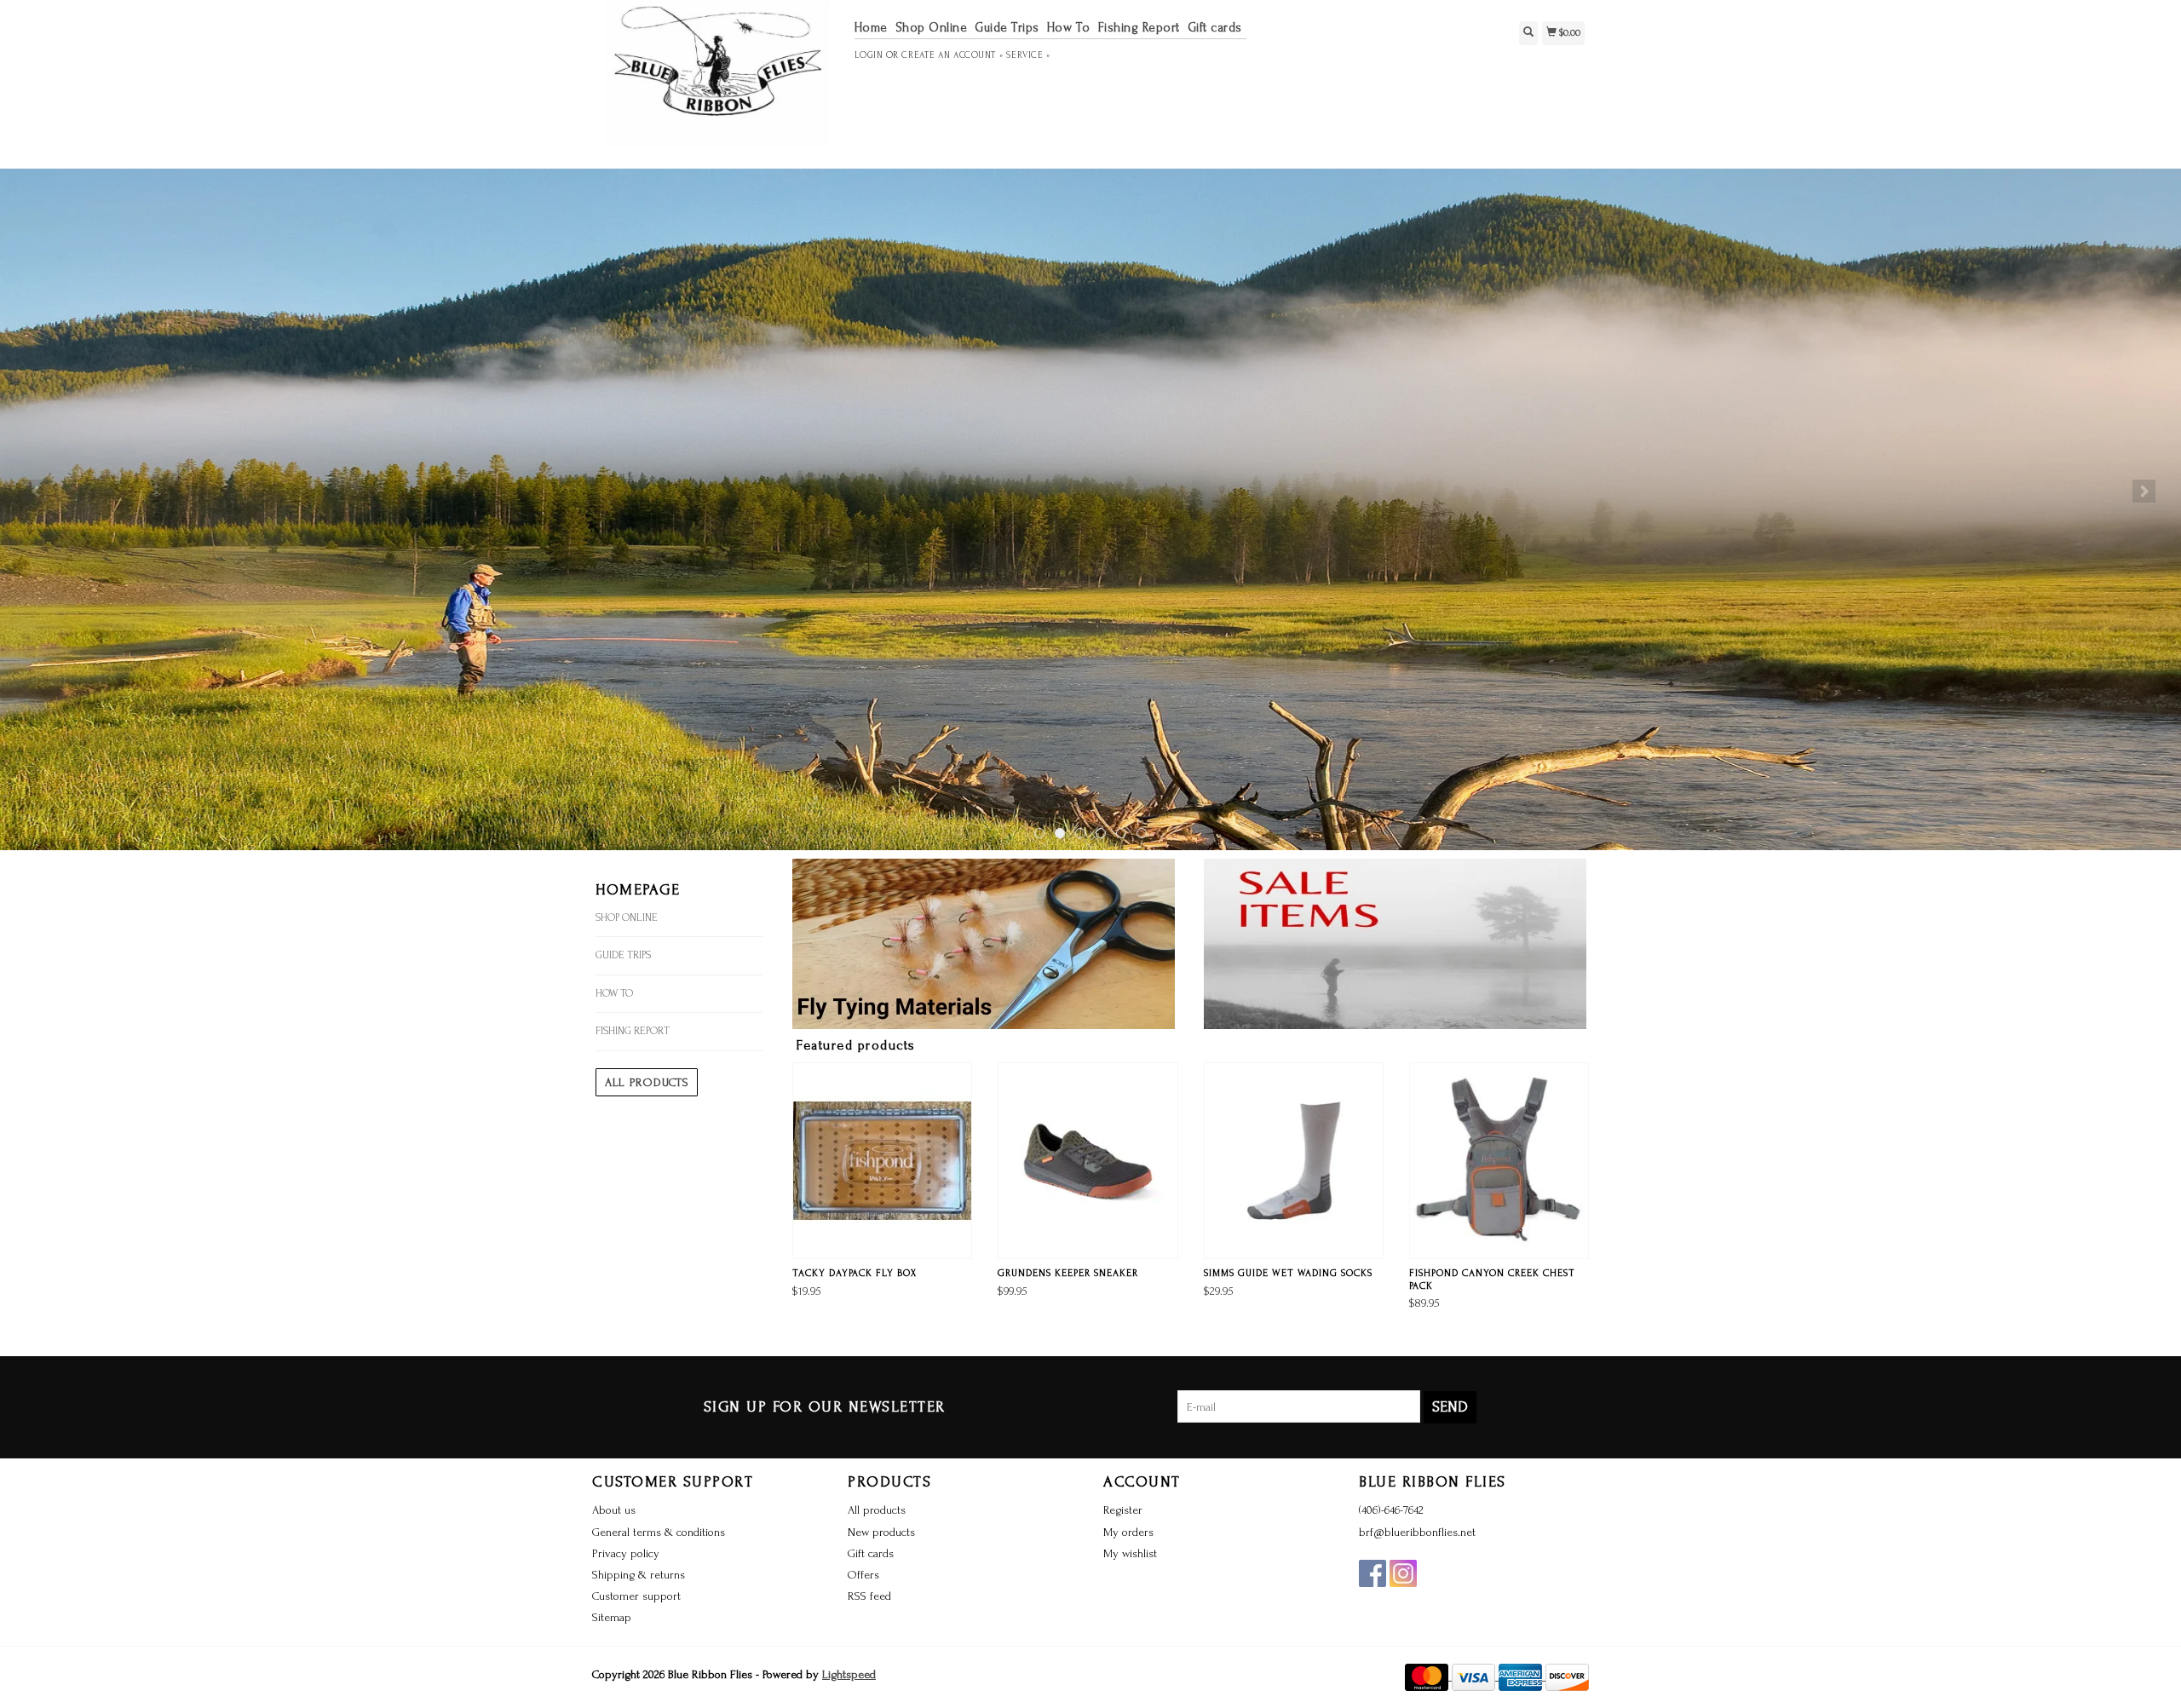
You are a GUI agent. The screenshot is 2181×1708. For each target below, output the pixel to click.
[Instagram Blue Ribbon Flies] (1403, 1573)
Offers (863, 1575)
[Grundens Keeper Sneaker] (1088, 1161)
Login (869, 55)
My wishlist (1130, 1553)
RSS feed (869, 1596)
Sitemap (612, 1617)
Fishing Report (1139, 28)
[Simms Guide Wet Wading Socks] (1294, 1161)
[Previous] (37, 491)
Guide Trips (1007, 28)
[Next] (2144, 491)
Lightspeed (849, 1674)
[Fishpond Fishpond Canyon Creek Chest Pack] (1499, 1161)
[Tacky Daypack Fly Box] (882, 1161)
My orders (1128, 1532)
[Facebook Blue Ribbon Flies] (1372, 1573)
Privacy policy (626, 1553)
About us (614, 1510)
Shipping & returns (639, 1575)
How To (1069, 28)
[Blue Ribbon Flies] (717, 82)
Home (871, 28)
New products (881, 1532)
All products (647, 1082)
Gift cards (1215, 28)
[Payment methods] (1428, 1676)
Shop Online (932, 28)
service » (1028, 55)
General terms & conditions (659, 1532)
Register (1123, 1510)
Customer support (636, 1596)
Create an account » (952, 55)
